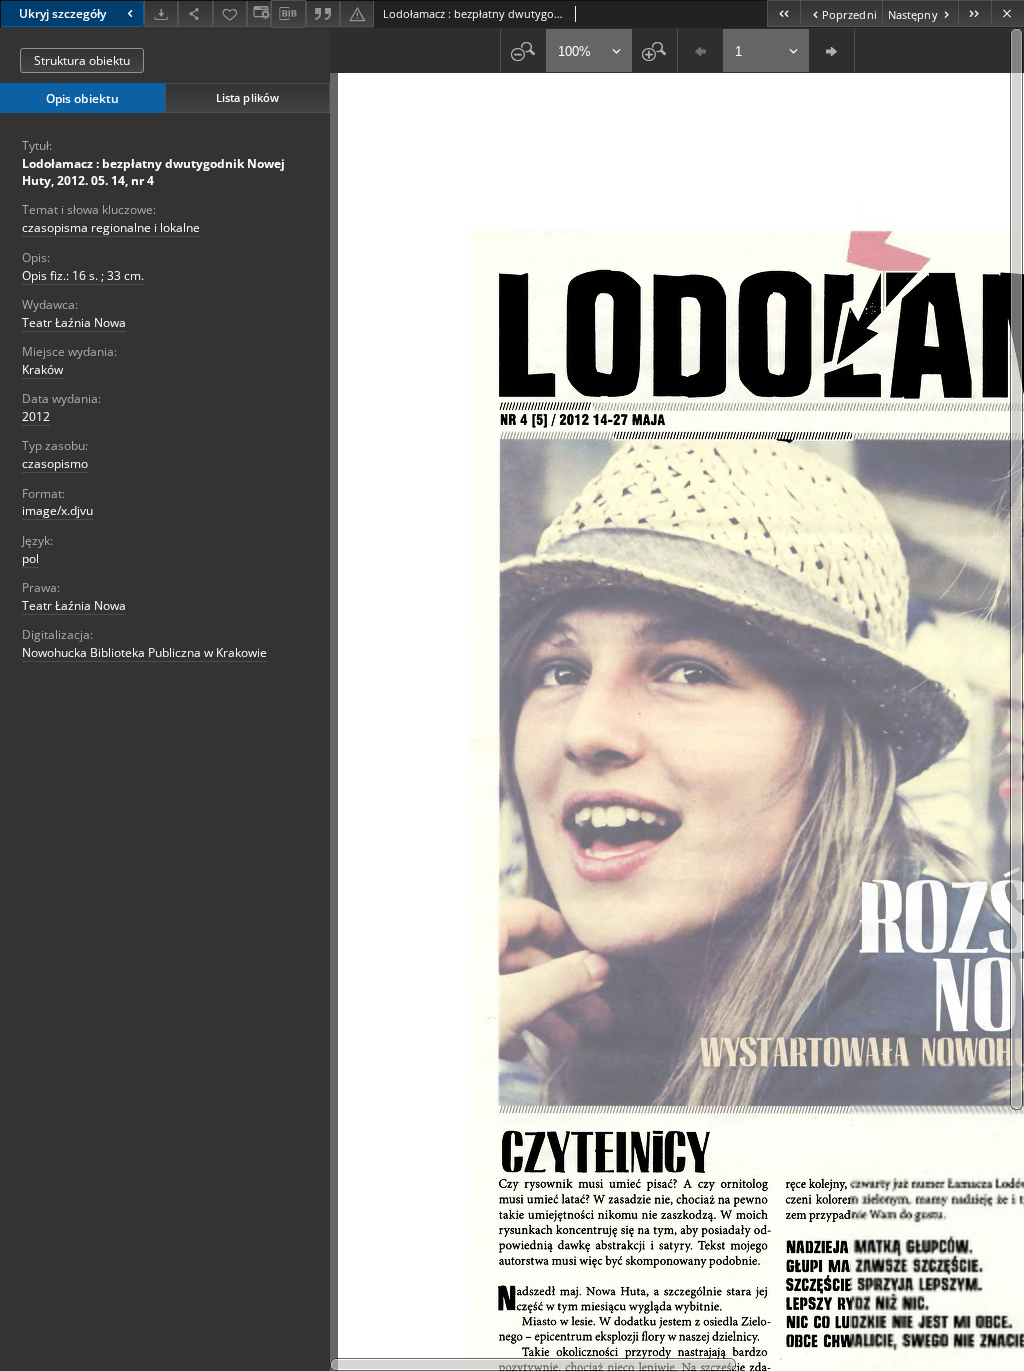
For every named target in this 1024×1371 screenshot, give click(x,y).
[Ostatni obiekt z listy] (974, 13)
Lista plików (247, 97)
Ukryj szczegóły (62, 13)
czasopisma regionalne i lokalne (111, 227)
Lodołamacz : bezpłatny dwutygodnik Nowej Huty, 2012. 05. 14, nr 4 (153, 172)
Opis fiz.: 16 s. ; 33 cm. (83, 275)
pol (30, 558)
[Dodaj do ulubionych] (230, 13)
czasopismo (55, 463)
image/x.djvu (57, 510)
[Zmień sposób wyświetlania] (259, 13)
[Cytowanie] (323, 13)
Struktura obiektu (82, 60)
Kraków (42, 369)
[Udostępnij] (195, 13)
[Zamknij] (1007, 13)
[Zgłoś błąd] (357, 13)
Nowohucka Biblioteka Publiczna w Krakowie (144, 652)
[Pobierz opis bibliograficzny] (288, 14)
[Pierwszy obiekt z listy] (783, 13)
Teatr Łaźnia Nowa (74, 322)
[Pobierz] (161, 13)
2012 (36, 416)
